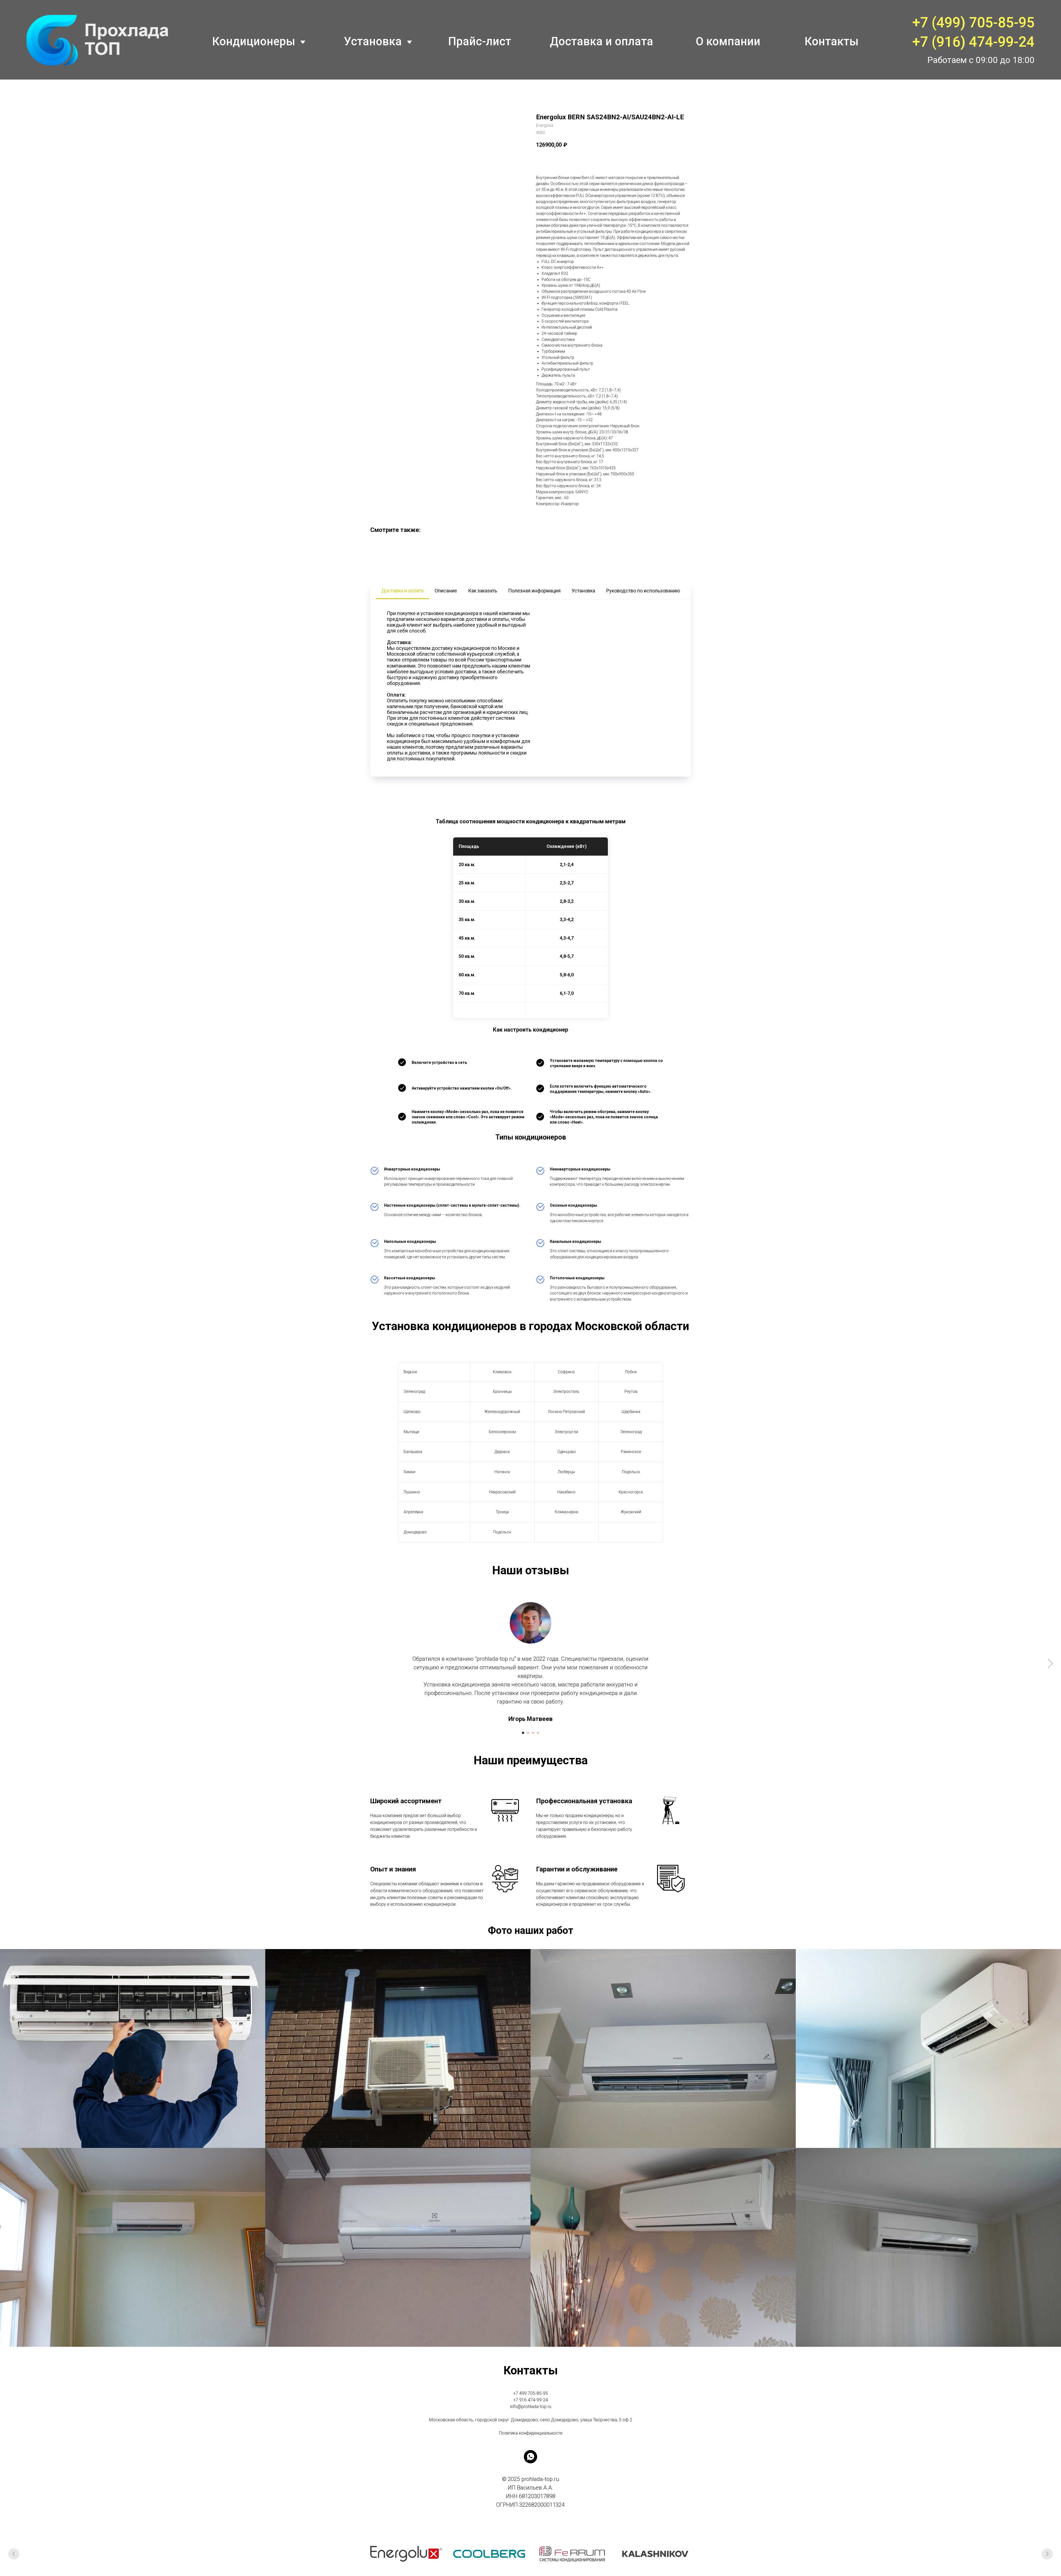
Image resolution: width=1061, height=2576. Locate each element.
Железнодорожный (502, 1412)
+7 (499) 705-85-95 (973, 23)
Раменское (631, 1452)
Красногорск (631, 1492)
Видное (410, 1372)
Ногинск (502, 1472)
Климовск (502, 1372)
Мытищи (411, 1432)
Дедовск (502, 1452)
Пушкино (412, 1492)
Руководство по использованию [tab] (643, 591)
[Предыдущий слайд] (14, 2554)
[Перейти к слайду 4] (538, 1733)
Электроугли (566, 1432)
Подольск (631, 1472)
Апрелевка (413, 1512)
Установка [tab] (583, 591)
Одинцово (567, 1452)
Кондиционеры (254, 41)
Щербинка (631, 1412)
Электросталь (566, 1391)
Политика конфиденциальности (531, 2433)
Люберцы (566, 1472)
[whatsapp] (530, 2457)
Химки (409, 1472)
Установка (373, 41)
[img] (97, 40)
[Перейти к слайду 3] (533, 1733)
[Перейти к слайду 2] (528, 1733)
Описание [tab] (446, 591)
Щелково (412, 1412)
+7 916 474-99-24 (530, 2400)
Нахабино (566, 1492)
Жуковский (631, 1512)
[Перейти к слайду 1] (523, 1733)
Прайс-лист (480, 41)
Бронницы (502, 1391)
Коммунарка (566, 1512)
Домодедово (415, 1532)
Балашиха (413, 1452)
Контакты (832, 41)
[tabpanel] (530, 688)
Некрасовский (502, 1492)
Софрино (566, 1372)
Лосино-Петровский (566, 1412)
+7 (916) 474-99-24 (973, 42)
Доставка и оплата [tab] (402, 591)
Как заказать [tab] (483, 591)
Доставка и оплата (602, 41)
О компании (728, 41)
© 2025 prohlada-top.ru (530, 2479)
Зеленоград (414, 1391)
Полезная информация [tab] (534, 591)
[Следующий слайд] (1050, 1663)
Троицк (502, 1512)
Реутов (631, 1391)
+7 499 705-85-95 (530, 2393)
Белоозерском (502, 1432)
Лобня (631, 1372)
